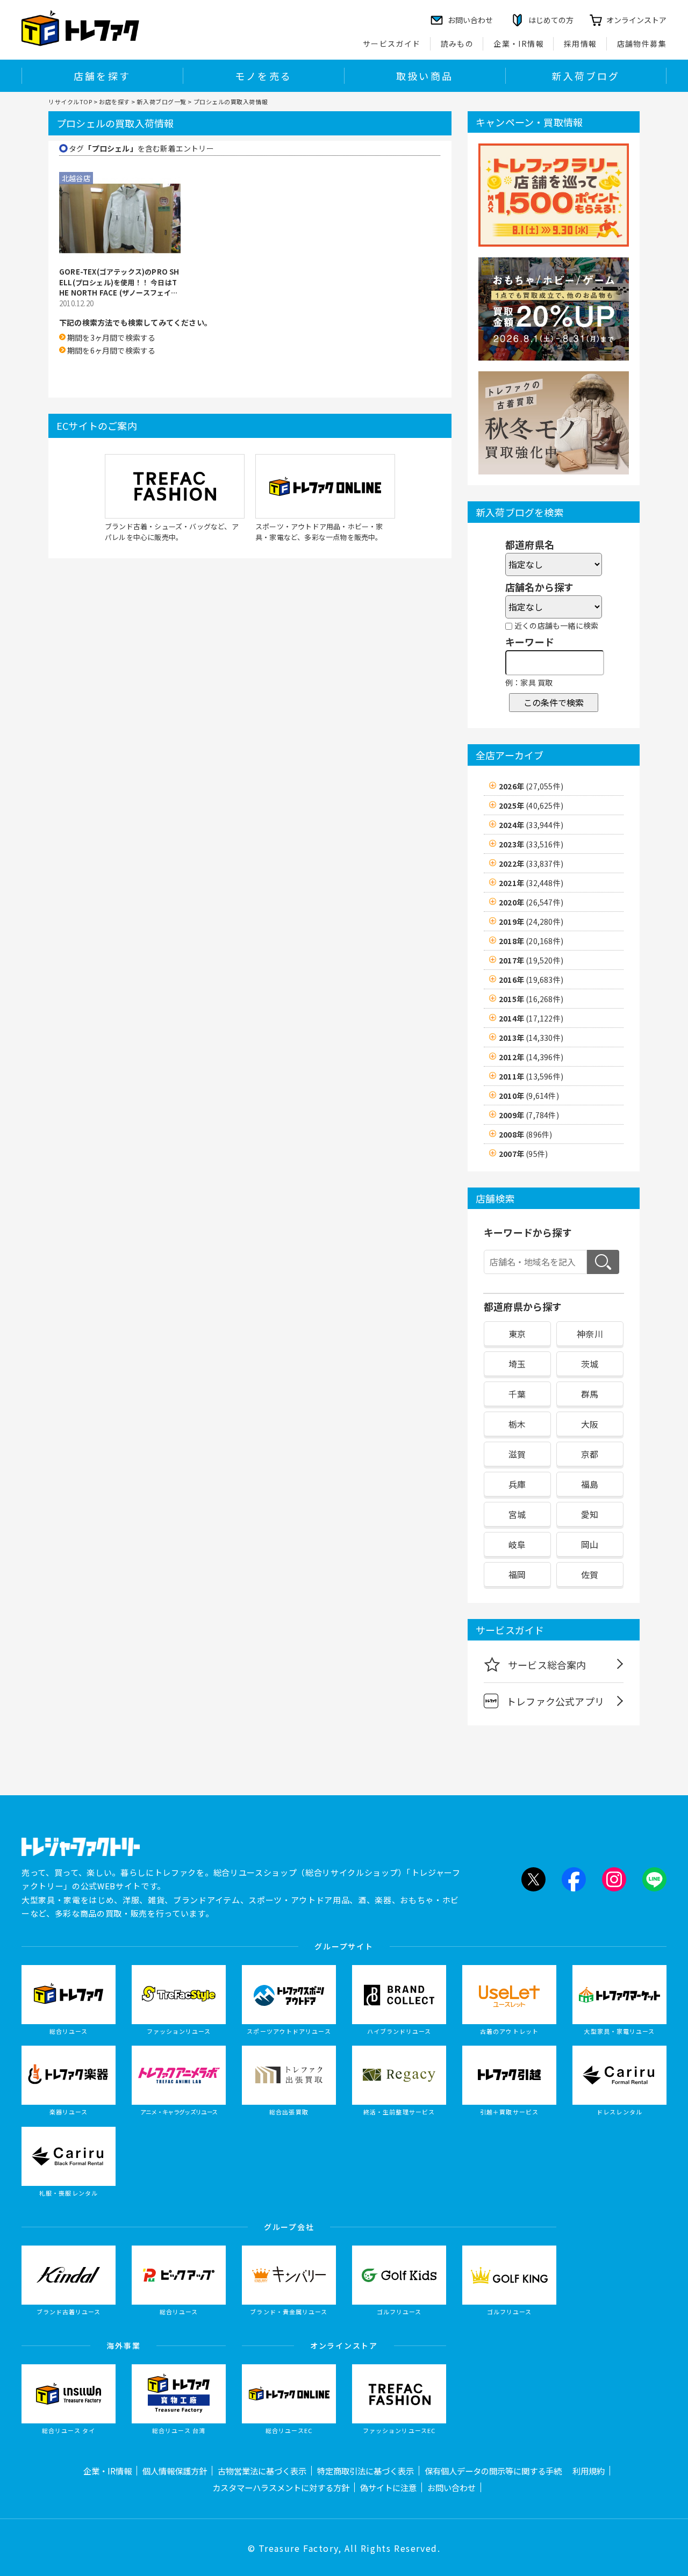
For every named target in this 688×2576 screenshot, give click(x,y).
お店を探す (114, 102)
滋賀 (517, 1454)
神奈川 (590, 1334)
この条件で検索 (554, 702)
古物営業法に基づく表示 (262, 2471)
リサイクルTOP (70, 102)
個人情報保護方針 (175, 2471)
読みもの (457, 44)
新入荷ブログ (586, 76)
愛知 (590, 1514)
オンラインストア (636, 20)
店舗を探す (102, 76)
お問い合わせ (451, 2487)
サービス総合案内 (547, 1665)
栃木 (517, 1424)
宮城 (517, 1514)
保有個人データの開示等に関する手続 (493, 2471)
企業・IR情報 (519, 44)
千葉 (517, 1394)
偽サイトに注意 (388, 2487)
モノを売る (263, 76)
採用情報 (580, 44)
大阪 (590, 1424)
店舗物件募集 (642, 44)
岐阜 (517, 1544)
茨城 (590, 1364)
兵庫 (517, 1484)
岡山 (590, 1544)
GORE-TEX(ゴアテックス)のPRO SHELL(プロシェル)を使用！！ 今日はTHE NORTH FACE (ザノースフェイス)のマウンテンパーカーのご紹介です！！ (119, 282)
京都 (590, 1454)
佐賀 (590, 1574)
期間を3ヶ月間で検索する (111, 337)
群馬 (590, 1394)
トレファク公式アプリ (555, 1701)
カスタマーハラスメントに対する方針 (281, 2487)
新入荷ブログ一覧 (161, 102)
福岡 (517, 1574)
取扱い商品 (425, 76)
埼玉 (517, 1364)
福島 (590, 1484)
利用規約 (589, 2471)
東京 (517, 1334)
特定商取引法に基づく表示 (365, 2471)
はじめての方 (551, 20)
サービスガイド (392, 44)
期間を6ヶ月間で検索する (111, 350)
